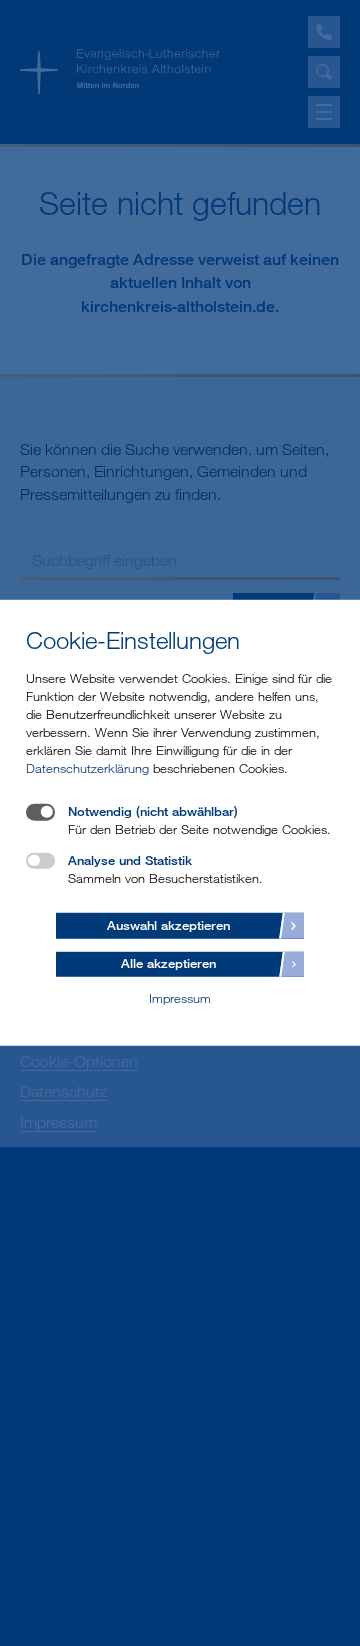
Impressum (180, 998)
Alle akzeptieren (168, 963)
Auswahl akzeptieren (168, 924)
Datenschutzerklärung (87, 768)
